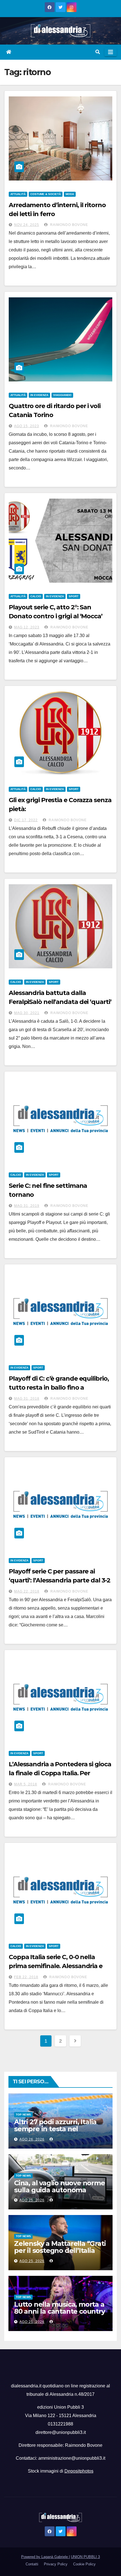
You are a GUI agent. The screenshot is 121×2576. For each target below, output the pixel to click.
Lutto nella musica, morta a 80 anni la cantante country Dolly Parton (60, 2311)
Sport (74, 596)
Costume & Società (46, 194)
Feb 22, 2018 (26, 1977)
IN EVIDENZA (39, 395)
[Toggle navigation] (111, 52)
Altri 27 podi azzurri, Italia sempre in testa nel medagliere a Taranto (55, 2129)
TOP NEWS (23, 2115)
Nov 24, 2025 (27, 225)
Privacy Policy (56, 2564)
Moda (70, 194)
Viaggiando (62, 395)
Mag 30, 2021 (27, 1013)
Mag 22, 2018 (27, 1591)
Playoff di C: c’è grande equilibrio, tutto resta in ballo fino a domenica (59, 1387)
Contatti (32, 2564)
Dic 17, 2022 (26, 820)
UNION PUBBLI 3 (85, 2557)
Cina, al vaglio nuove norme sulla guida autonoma (60, 2186)
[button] (98, 52)
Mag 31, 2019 (27, 1206)
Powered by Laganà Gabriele (45, 2557)
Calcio (36, 596)
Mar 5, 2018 (26, 1784)
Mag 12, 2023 (27, 627)
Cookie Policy (84, 2564)
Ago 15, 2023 (27, 426)
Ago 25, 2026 (32, 2200)
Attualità (18, 194)
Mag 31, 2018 (27, 1399)
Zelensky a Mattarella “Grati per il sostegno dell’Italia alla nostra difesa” (60, 2250)
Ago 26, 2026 (32, 2139)
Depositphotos (79, 2471)
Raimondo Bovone (69, 225)
